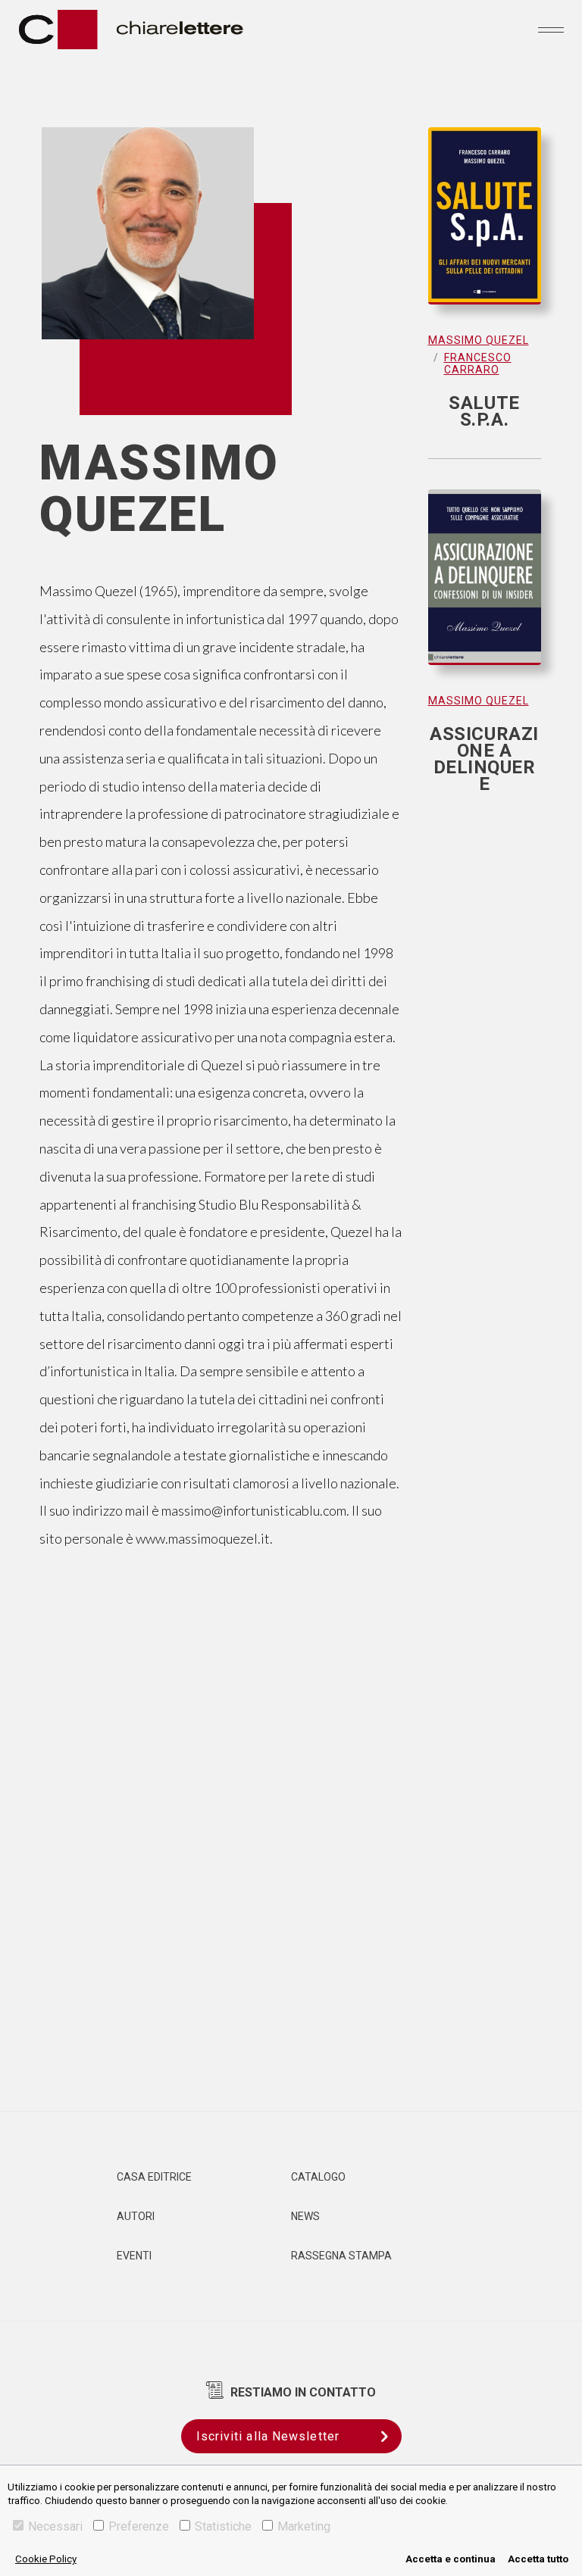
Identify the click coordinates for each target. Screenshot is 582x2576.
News (305, 2216)
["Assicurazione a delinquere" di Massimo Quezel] (485, 585)
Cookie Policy (46, 2559)
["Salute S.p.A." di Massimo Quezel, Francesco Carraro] (485, 223)
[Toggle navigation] (551, 30)
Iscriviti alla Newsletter (268, 2436)
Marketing (304, 2526)
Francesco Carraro (478, 364)
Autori (136, 2216)
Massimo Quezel (479, 340)
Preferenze (139, 2526)
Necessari (55, 2526)
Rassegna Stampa (341, 2256)
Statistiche (223, 2526)
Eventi (134, 2256)
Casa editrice (154, 2177)
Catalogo (318, 2177)
